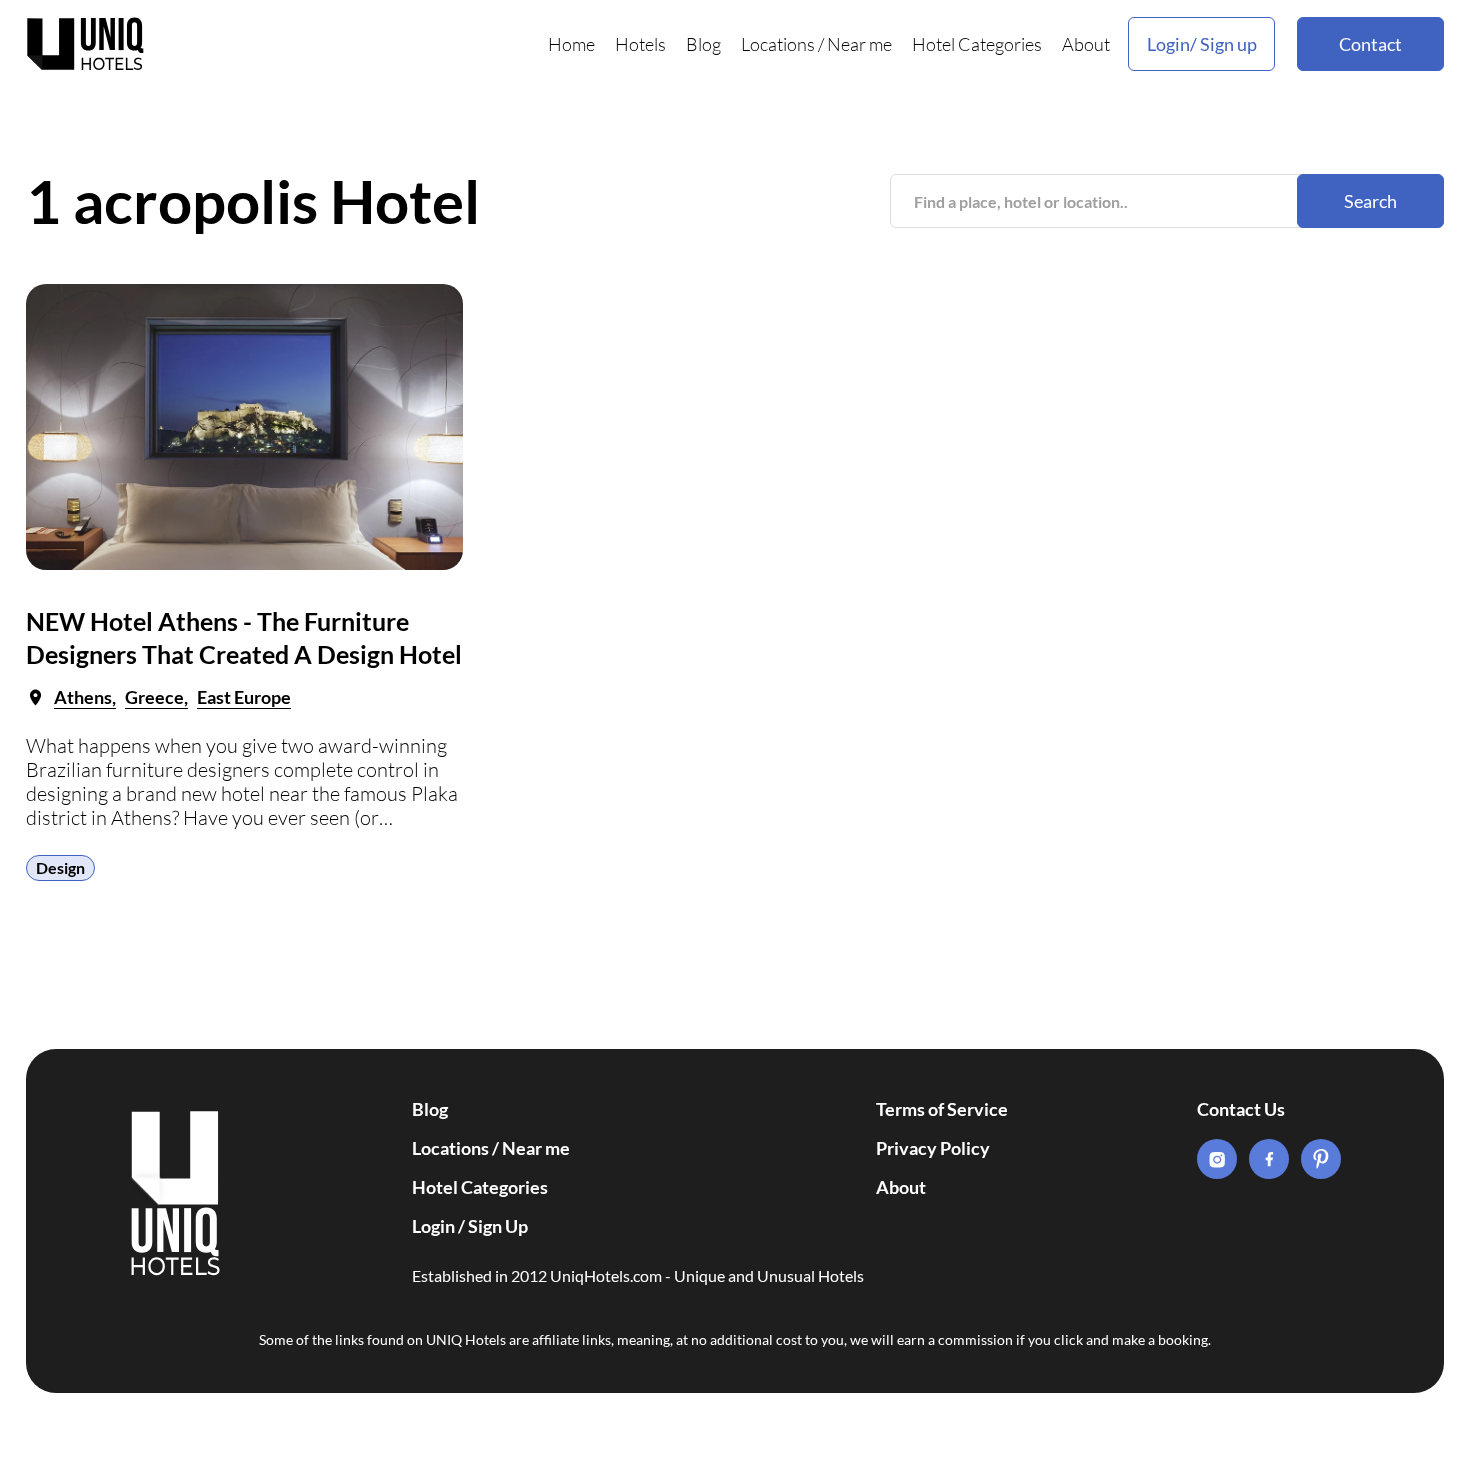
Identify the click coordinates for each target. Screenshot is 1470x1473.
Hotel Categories (977, 44)
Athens (83, 697)
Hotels (640, 44)
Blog (703, 44)
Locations (778, 44)
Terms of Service (942, 1109)
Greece (154, 697)
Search (1370, 201)
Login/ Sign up (1202, 44)
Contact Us (1241, 1109)
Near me (859, 44)
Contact (1370, 44)
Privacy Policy (933, 1148)
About (1086, 44)
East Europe (244, 697)
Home (571, 44)
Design (60, 867)
